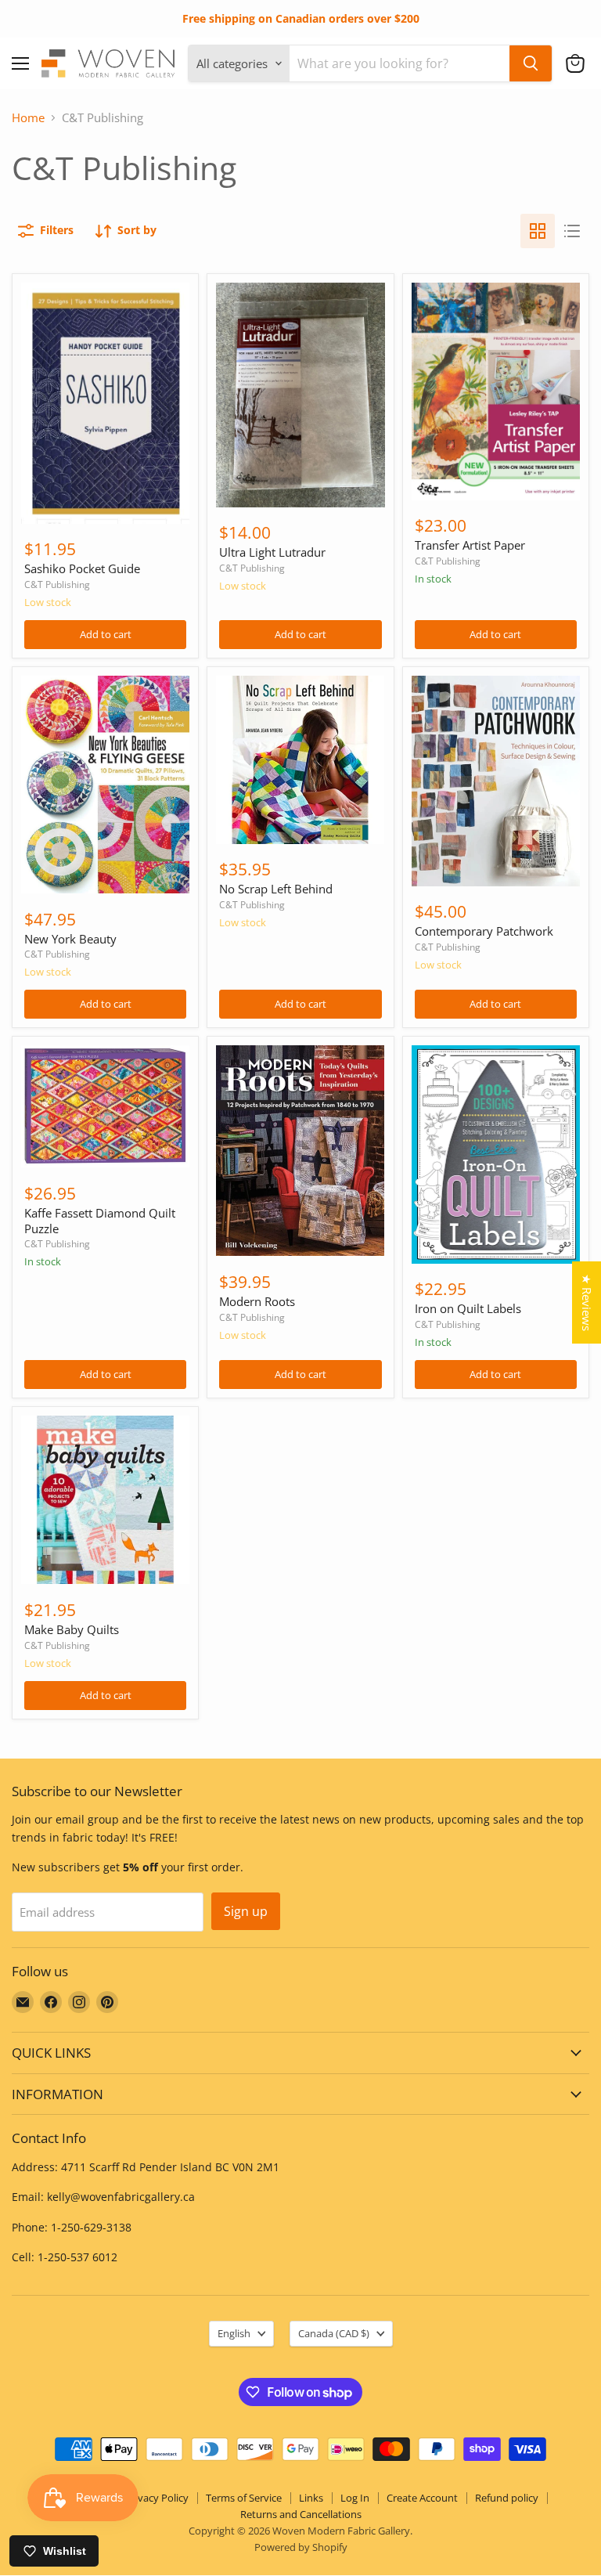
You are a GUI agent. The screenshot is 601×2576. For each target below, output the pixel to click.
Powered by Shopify (301, 2547)
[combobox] (399, 63)
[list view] (572, 231)
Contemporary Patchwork (484, 931)
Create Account (422, 2498)
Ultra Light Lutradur (272, 552)
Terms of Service (244, 2498)
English (234, 2333)
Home (28, 118)
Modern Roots (257, 1301)
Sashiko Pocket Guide (82, 568)
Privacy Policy (157, 2498)
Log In (355, 2498)
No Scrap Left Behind (276, 889)
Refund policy (507, 2498)
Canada (334, 2333)
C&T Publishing (57, 584)
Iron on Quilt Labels (468, 1308)
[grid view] (538, 231)
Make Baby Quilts (72, 1629)
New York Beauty (70, 939)
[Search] (531, 63)
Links (311, 2498)
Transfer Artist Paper (470, 545)
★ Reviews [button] (587, 1302)
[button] (575, 63)
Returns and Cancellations (301, 2514)
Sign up (246, 1911)
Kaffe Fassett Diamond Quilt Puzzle (100, 1221)
